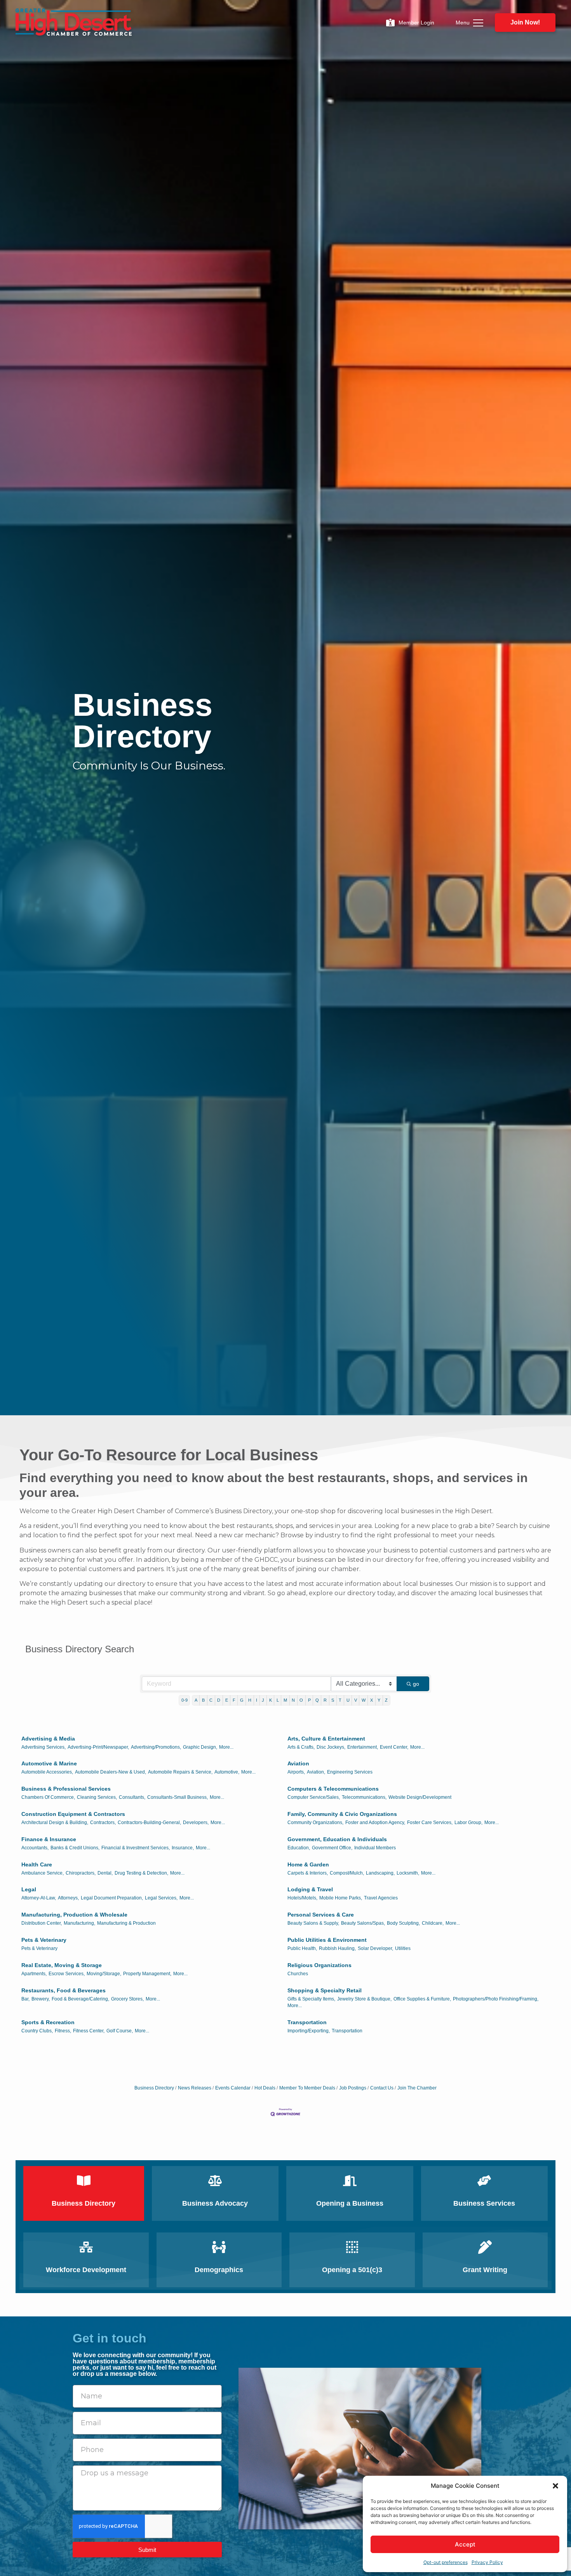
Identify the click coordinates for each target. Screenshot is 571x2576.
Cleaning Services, (97, 1797)
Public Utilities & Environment (327, 1940)
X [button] (372, 1700)
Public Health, (302, 1948)
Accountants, (35, 1848)
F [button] (234, 1700)
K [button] (271, 1700)
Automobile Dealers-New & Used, (111, 1772)
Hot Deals (265, 2088)
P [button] (309, 1700)
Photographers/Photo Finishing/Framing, (496, 1999)
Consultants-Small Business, (178, 1797)
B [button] (203, 1700)
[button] (555, 2486)
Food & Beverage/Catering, (80, 1999)
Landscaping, (380, 1873)
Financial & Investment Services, (136, 1848)
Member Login (416, 23)
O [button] (301, 1700)
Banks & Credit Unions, (75, 1848)
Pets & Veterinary (44, 1940)
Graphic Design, (200, 1747)
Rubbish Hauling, (337, 1948)
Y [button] (379, 1700)
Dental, (105, 1873)
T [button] (340, 1700)
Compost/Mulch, (347, 1873)
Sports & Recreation (48, 2022)
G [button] (242, 1700)
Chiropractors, (81, 1873)
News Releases (195, 2088)
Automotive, (227, 1772)
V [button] (356, 1700)
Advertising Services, (44, 1747)
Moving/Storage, (104, 1974)
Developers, (196, 1823)
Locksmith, (408, 1873)
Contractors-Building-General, (149, 1823)
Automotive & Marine (49, 1763)
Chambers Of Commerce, (48, 1797)
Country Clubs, (37, 2031)
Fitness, (63, 2031)
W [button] (364, 1700)
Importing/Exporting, (309, 2031)
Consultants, (132, 1797)
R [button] (325, 1700)
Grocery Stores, (127, 1999)
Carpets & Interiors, (308, 1873)
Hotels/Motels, (302, 1898)
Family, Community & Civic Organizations (342, 1814)
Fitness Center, (89, 2031)
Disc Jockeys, (331, 1747)
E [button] (227, 1700)
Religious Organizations (319, 1965)
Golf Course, (120, 2031)
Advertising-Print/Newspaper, (98, 1747)
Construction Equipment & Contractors (73, 1814)
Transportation (307, 2022)
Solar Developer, (375, 1948)
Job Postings (353, 2088)
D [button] (219, 1700)
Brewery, (41, 1999)
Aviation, (316, 1772)
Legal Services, (161, 1898)
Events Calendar (233, 2088)
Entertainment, (363, 1747)
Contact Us (382, 2088)
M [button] (285, 1700)
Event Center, (394, 1747)
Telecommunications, (364, 1797)
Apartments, (34, 1974)
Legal (29, 1889)
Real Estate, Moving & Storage (62, 1965)
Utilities (403, 1948)
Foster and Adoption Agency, (375, 1823)
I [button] (257, 1700)
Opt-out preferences (446, 2562)
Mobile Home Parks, (341, 1898)
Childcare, (433, 1923)
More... (226, 1747)
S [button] (333, 1700)
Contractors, (103, 1823)
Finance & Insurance (49, 1839)
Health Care (37, 1864)
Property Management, (147, 1974)
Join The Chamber (417, 2088)
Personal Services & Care (321, 1915)
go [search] (416, 1684)
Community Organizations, (315, 1823)
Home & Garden (308, 1864)
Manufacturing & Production (126, 1923)
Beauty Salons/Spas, (363, 1923)
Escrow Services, (67, 1974)
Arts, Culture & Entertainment (326, 1739)
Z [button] (386, 1700)
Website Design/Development (420, 1797)
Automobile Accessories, (47, 1772)
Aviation (298, 1763)
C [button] (211, 1700)
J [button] (263, 1700)
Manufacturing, (79, 1923)
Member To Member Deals (307, 2088)
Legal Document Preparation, (112, 1898)
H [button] (250, 1700)
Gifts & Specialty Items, (311, 1999)
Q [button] (317, 1700)
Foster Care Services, (430, 1823)
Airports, (296, 1772)
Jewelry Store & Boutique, (364, 1999)
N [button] (293, 1700)
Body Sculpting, (403, 1923)
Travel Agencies (381, 1898)
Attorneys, (68, 1898)
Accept (465, 2544)
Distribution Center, (42, 1923)
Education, (299, 1848)
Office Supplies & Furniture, (422, 1999)
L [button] (278, 1700)
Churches (298, 1974)
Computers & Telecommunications (333, 1789)
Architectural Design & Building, (55, 1823)
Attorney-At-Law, (39, 1898)
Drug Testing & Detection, (141, 1873)
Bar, (25, 1999)
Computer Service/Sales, (314, 1797)
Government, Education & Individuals (337, 1839)
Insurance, (183, 1848)
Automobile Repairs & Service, (180, 1772)
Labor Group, (468, 1823)
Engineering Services (350, 1772)
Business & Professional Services (66, 1789)
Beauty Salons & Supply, (313, 1923)
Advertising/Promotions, (156, 1747)
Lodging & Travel (310, 1889)
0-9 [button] (185, 1700)
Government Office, (332, 1848)
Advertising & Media (48, 1739)
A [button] (196, 1700)
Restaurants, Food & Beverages (64, 1990)
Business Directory (154, 2088)
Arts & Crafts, (301, 1747)
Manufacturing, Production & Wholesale (74, 1915)
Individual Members (375, 1848)
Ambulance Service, (43, 1873)
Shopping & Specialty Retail (325, 1990)
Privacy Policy (487, 2562)
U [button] (348, 1700)
